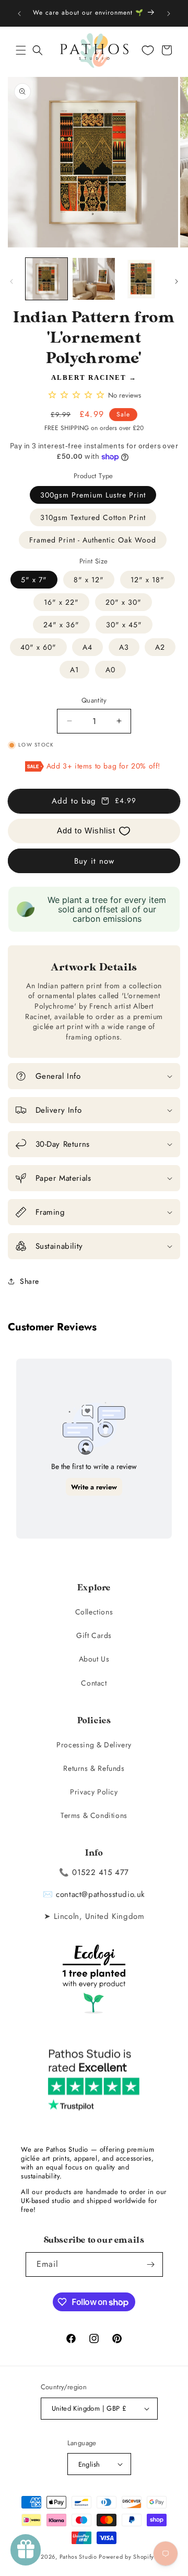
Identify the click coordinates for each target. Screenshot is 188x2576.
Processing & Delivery (94, 1745)
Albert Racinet (89, 377)
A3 (124, 647)
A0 (110, 670)
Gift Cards (94, 1635)
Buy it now (94, 861)
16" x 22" (61, 602)
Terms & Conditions (94, 1815)
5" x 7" (34, 580)
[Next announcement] (169, 14)
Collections (94, 1612)
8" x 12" (89, 580)
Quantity (94, 700)
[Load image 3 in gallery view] (141, 279)
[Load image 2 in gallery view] (93, 279)
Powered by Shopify (126, 2557)
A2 (160, 647)
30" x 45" (124, 625)
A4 (87, 647)
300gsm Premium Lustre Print (93, 495)
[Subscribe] (151, 2264)
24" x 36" (61, 625)
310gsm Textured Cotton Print (93, 517)
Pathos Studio (78, 2557)
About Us (94, 1659)
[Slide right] (177, 281)
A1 (74, 670)
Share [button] (30, 1281)
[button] (21, 50)
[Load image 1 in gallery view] (46, 279)
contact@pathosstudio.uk (101, 1894)
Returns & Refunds (94, 1768)
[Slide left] (11, 281)
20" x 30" (124, 602)
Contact (94, 1683)
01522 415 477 (101, 1872)
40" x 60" (38, 647)
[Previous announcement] (19, 14)
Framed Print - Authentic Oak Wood (93, 540)
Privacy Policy (94, 1792)
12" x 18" (148, 580)
